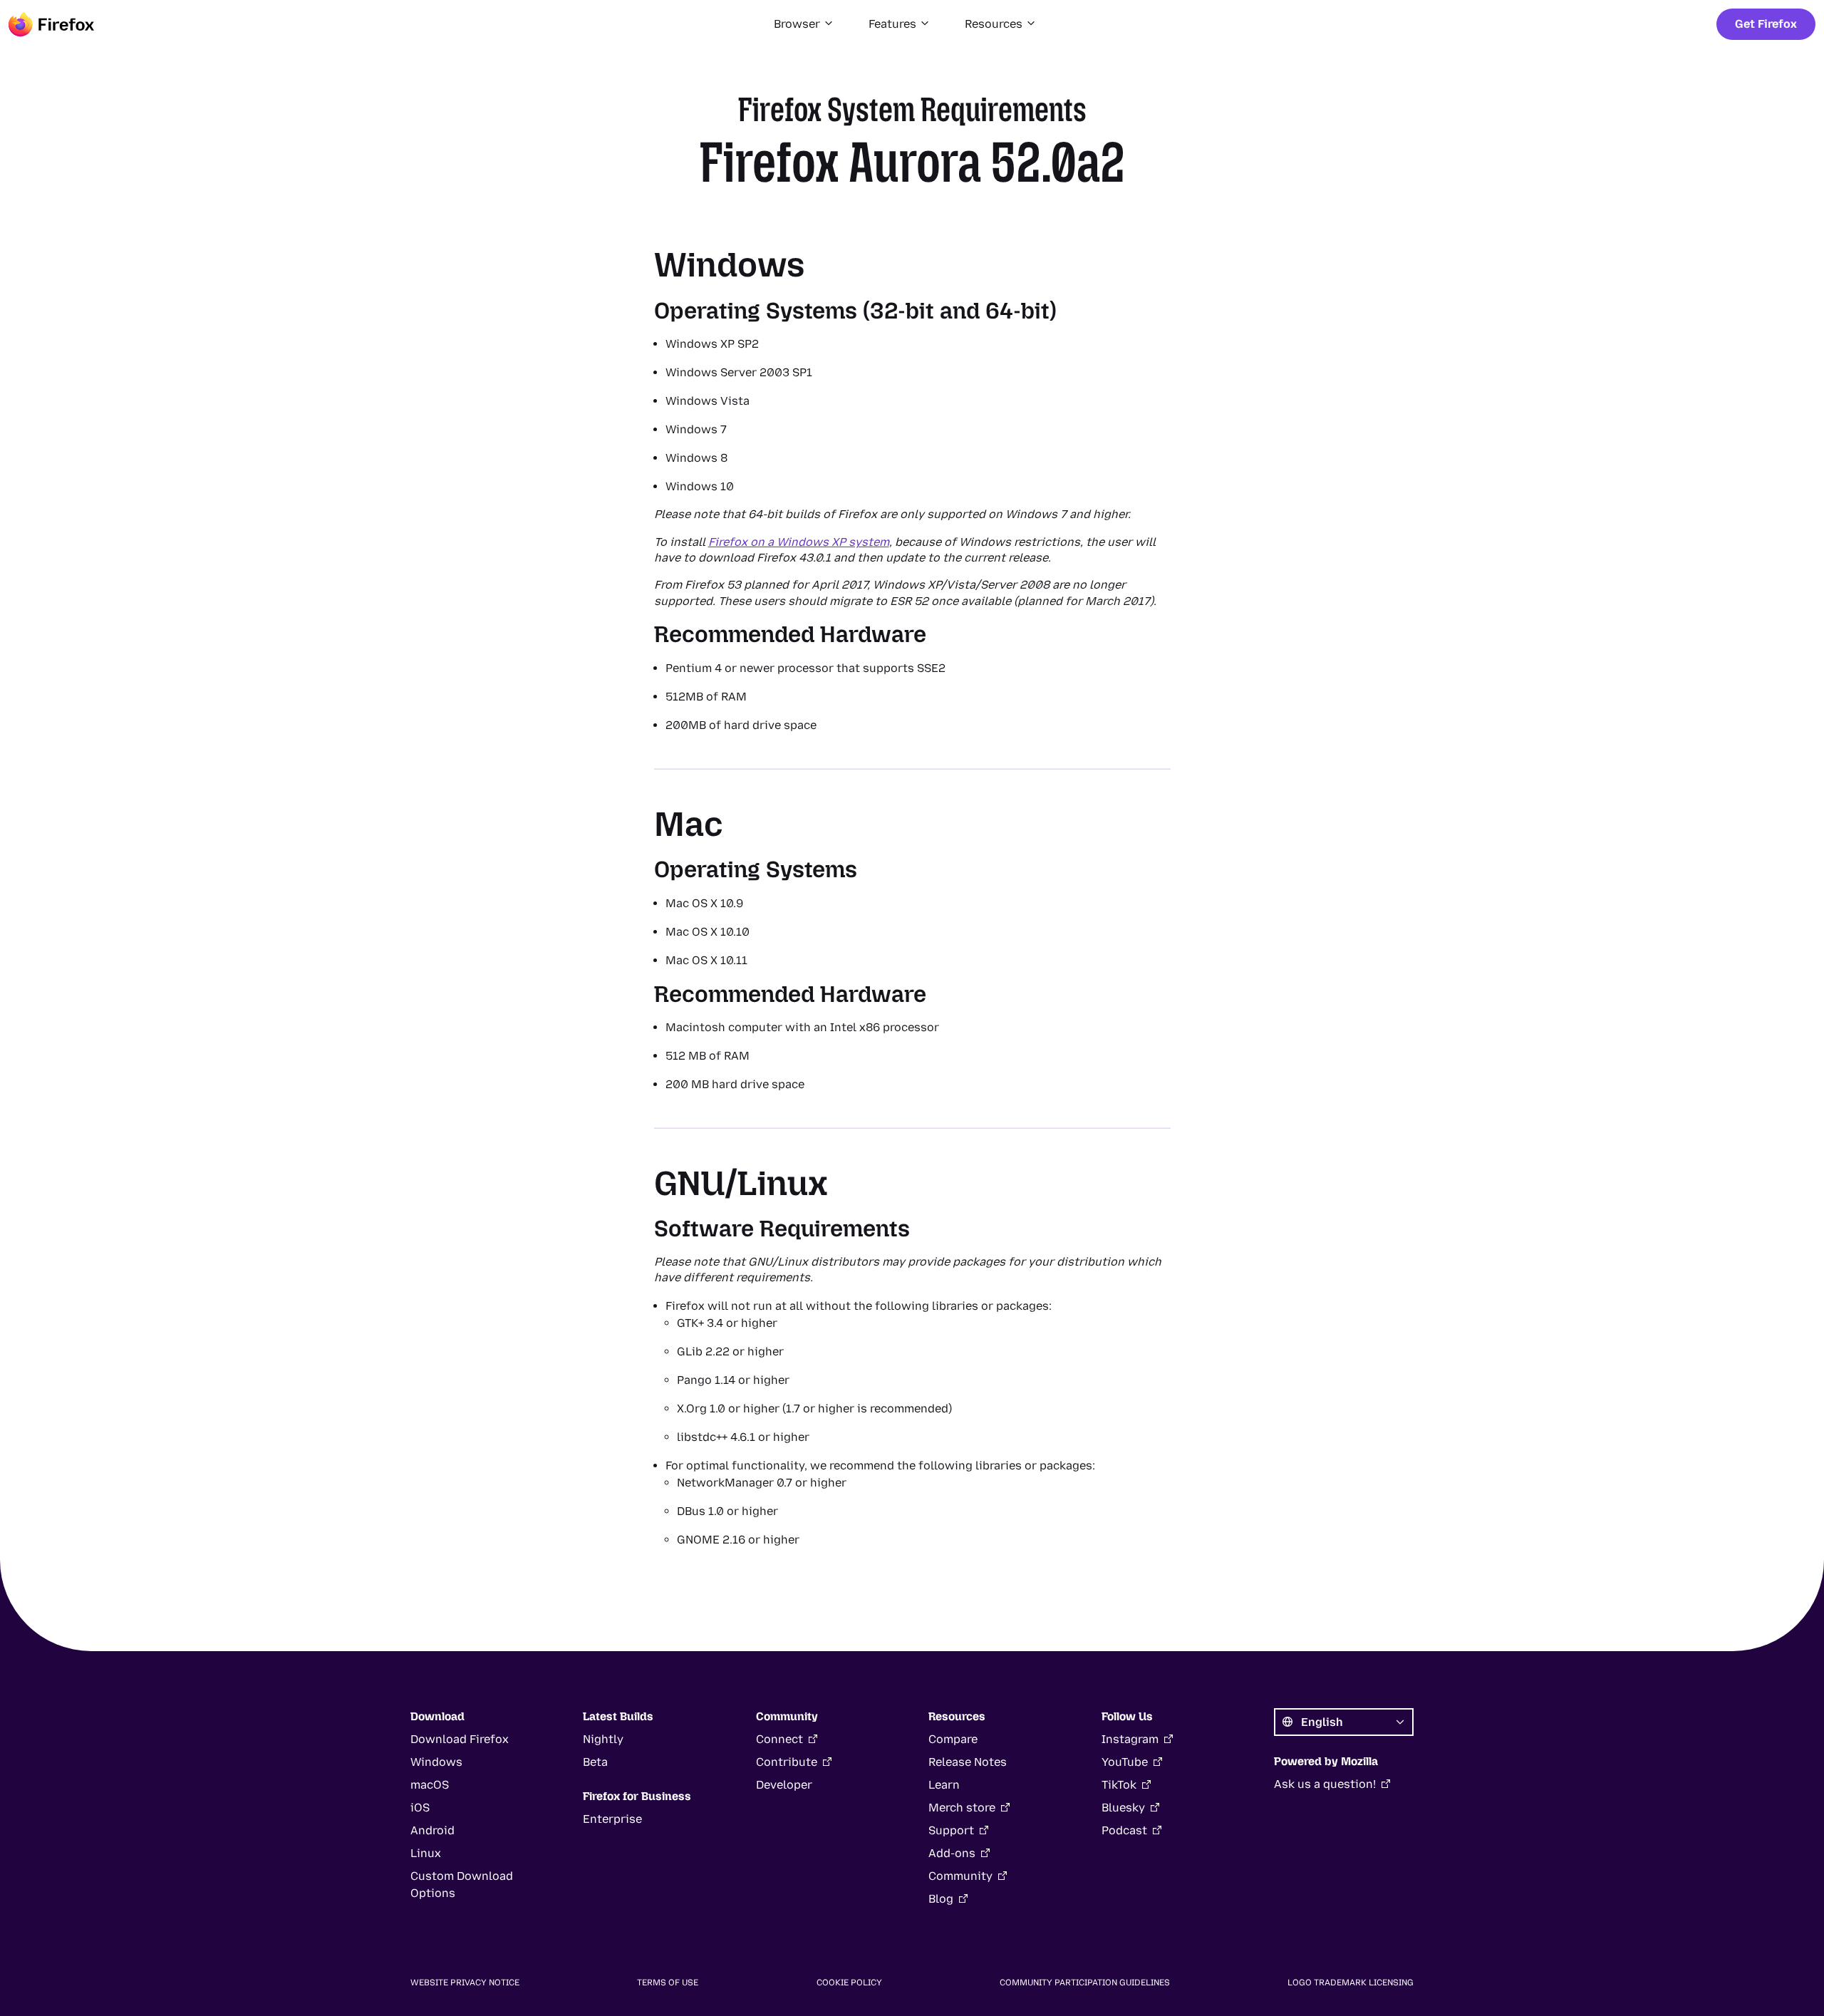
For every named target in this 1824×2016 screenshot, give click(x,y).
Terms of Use (668, 1983)
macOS (430, 1785)
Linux (426, 1853)
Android (432, 1830)
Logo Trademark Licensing (1351, 1983)
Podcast (1124, 1830)
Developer (784, 1785)
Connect (779, 1739)
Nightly (603, 1739)
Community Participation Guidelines (1085, 1983)
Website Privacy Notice (465, 1983)
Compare (953, 1739)
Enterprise (612, 1819)
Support (951, 1830)
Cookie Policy (849, 1983)
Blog (941, 1899)
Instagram (1130, 1739)
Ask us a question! (1325, 1784)
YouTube (1125, 1762)
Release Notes (968, 1762)
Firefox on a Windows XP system (799, 542)
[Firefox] (51, 24)
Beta (595, 1762)
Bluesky (1123, 1808)
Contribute (787, 1762)
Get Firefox (1766, 24)
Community (960, 1876)
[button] (804, 24)
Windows (436, 1762)
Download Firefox (460, 1739)
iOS (420, 1808)
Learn (944, 1785)
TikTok (1119, 1785)
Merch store (962, 1808)
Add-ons (952, 1853)
